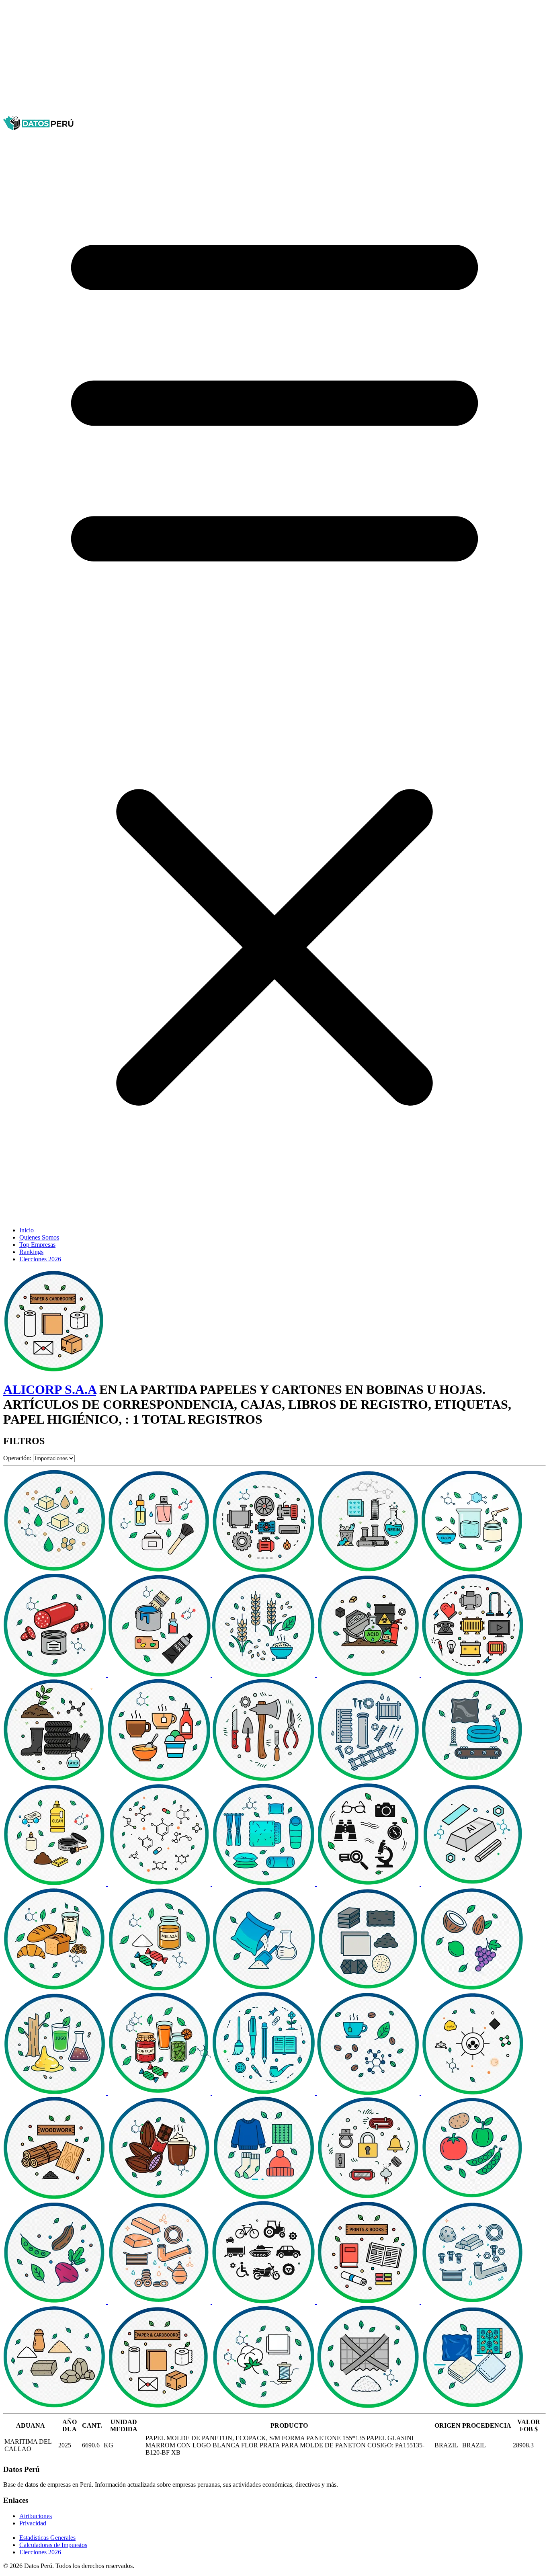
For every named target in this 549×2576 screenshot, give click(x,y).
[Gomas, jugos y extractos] (55, 2093)
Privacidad (33, 2523)
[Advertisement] (244, 59)
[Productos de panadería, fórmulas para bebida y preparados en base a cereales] (55, 1988)
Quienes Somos (39, 1237)
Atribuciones (36, 2516)
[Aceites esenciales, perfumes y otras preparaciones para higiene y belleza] (160, 1570)
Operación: (17, 1458)
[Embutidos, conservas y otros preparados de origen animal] (55, 1675)
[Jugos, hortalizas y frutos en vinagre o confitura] (160, 2093)
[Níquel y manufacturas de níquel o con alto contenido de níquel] (473, 2302)
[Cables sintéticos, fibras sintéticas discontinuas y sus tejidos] (369, 2406)
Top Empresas (37, 1245)
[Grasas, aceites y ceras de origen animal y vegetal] (55, 1570)
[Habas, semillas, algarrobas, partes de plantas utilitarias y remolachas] (55, 2302)
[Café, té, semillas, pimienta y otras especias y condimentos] (369, 2093)
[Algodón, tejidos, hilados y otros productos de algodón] (264, 2406)
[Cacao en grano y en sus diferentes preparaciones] (160, 2197)
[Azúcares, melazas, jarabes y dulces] (160, 1988)
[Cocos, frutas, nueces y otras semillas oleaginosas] (473, 1988)
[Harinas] (264, 1988)
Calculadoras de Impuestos (53, 2545)
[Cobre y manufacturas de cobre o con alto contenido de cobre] (160, 2302)
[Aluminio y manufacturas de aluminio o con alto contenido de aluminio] (473, 1884)
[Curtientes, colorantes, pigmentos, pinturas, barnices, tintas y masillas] (160, 1675)
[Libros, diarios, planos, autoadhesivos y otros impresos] (369, 2302)
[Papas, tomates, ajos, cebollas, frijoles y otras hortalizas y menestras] (473, 2197)
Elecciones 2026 (40, 1259)
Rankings (31, 1252)
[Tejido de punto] (264, 2197)
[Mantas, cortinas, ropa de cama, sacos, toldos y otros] (264, 1884)
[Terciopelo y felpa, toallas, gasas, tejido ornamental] (473, 2406)
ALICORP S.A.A (50, 1389)
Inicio (27, 1230)
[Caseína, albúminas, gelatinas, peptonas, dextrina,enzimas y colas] (473, 1570)
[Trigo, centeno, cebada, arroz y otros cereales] (264, 1675)
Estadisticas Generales (47, 2538)
